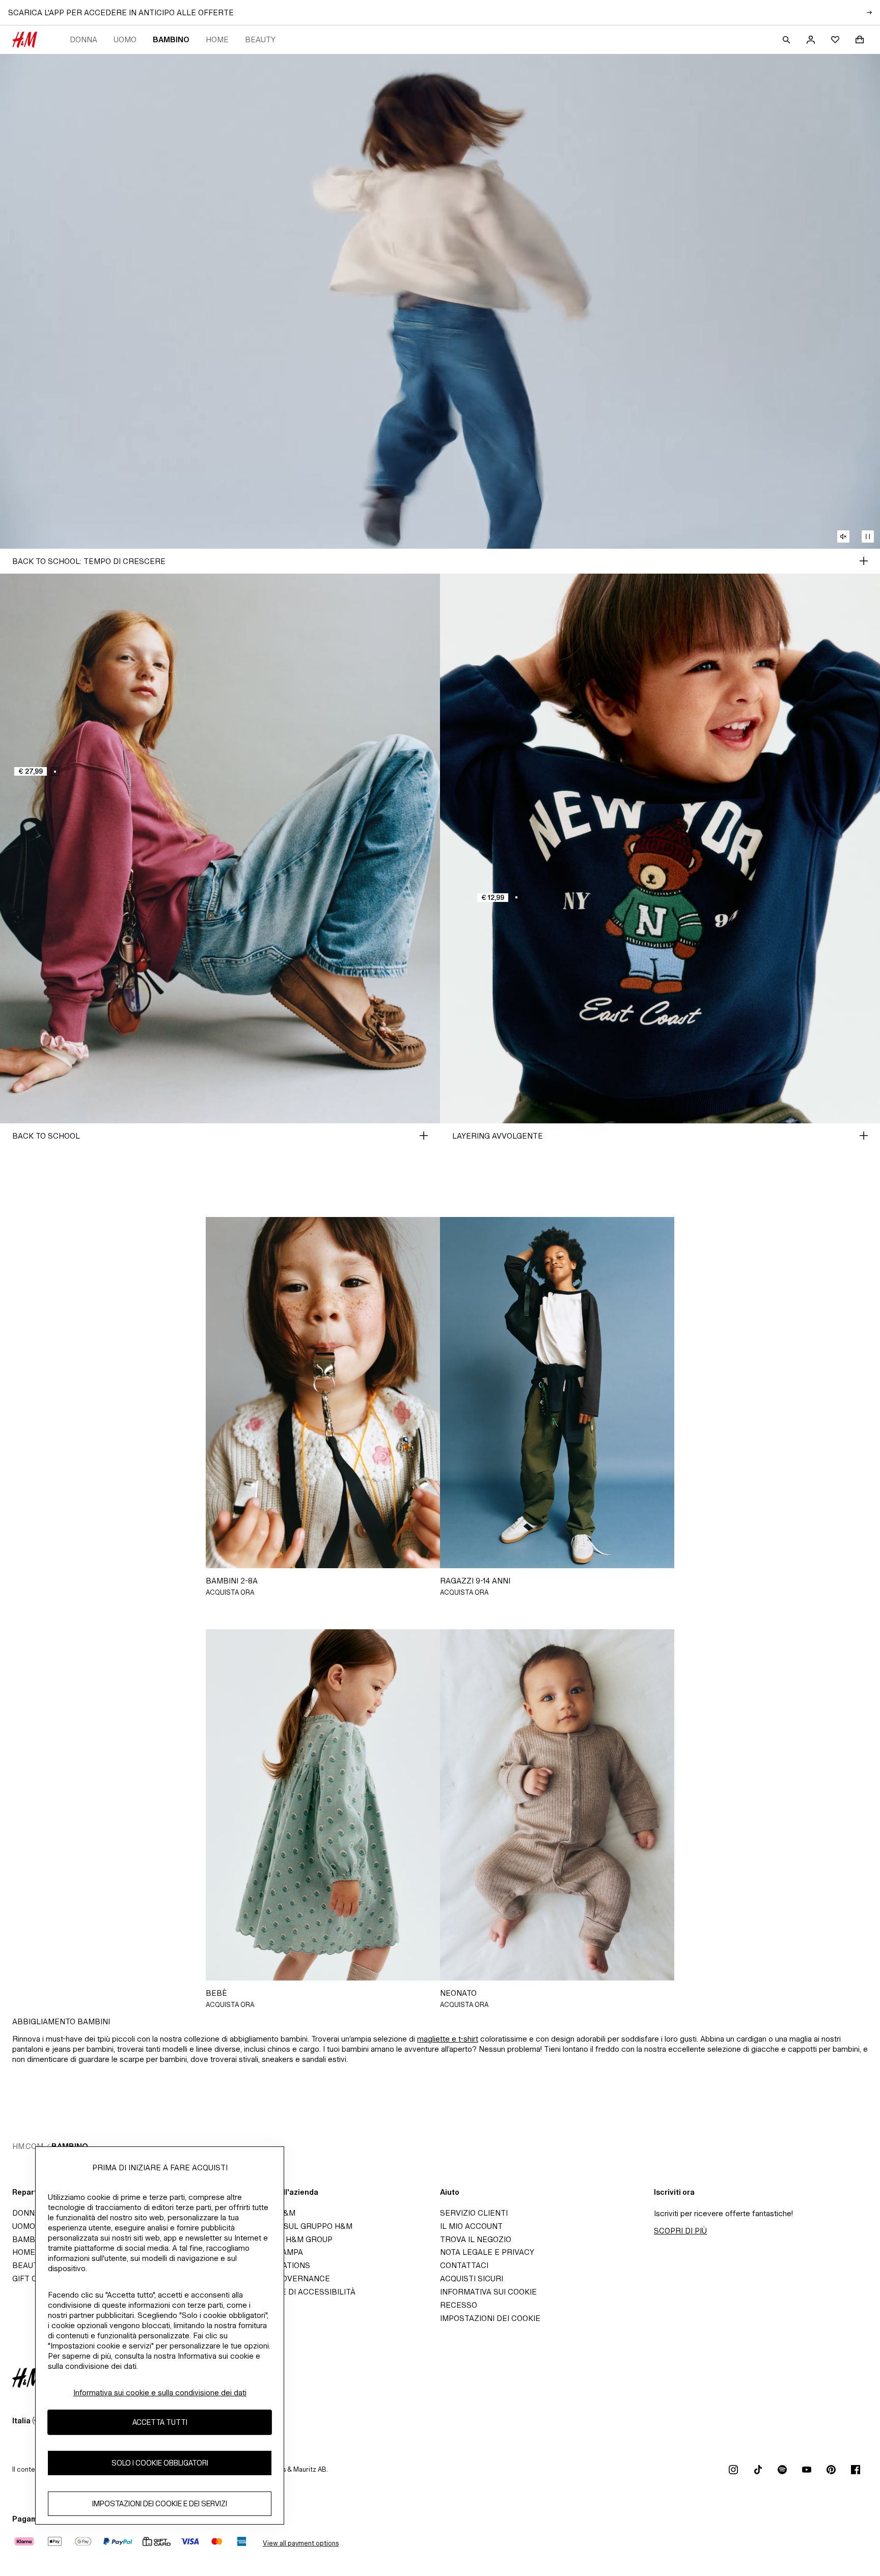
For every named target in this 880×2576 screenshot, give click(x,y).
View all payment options (301, 2543)
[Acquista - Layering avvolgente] (864, 1136)
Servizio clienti (474, 2213)
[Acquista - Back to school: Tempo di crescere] (864, 561)
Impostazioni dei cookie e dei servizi (160, 2503)
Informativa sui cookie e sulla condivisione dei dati (160, 2393)
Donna (84, 39)
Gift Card (33, 2278)
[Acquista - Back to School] (424, 1136)
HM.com (28, 2146)
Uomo (125, 39)
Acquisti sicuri (472, 2278)
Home (217, 39)
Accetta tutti (160, 2422)
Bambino (171, 39)
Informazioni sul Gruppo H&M (289, 2226)
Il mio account (471, 2226)
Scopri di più (680, 2231)
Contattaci (464, 2265)
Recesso (459, 2305)
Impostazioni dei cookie (490, 2318)
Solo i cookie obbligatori (160, 2463)
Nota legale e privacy (487, 2252)
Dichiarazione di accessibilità (291, 2292)
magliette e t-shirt (448, 2039)
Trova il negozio (476, 2239)
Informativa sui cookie (488, 2292)
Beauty (260, 39)
